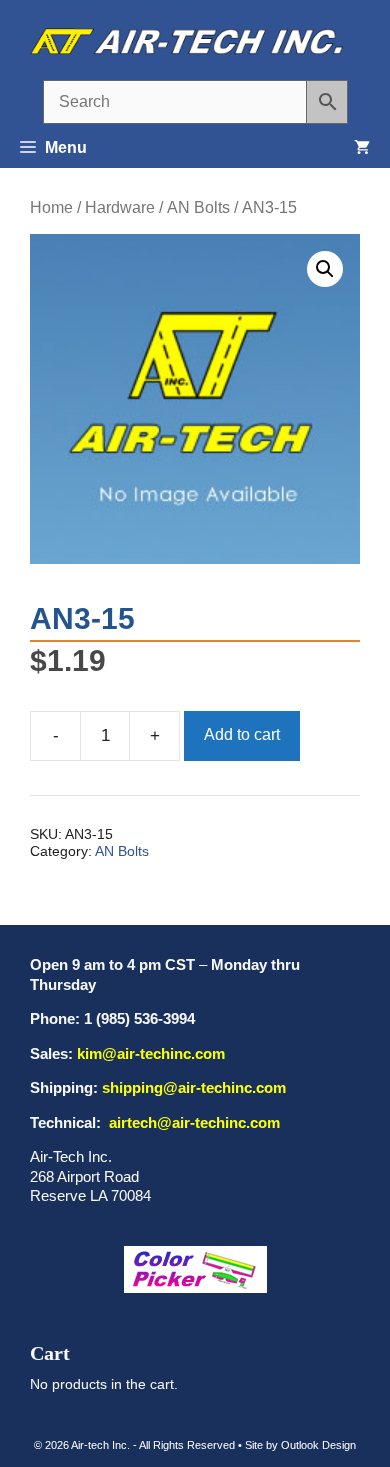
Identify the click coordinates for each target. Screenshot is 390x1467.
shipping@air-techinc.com (194, 1087)
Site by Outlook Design (300, 1445)
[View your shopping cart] (362, 148)
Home (51, 207)
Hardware (120, 207)
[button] (325, 269)
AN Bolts (198, 207)
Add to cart (242, 734)
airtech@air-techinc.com (192, 1122)
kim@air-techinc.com (151, 1053)
